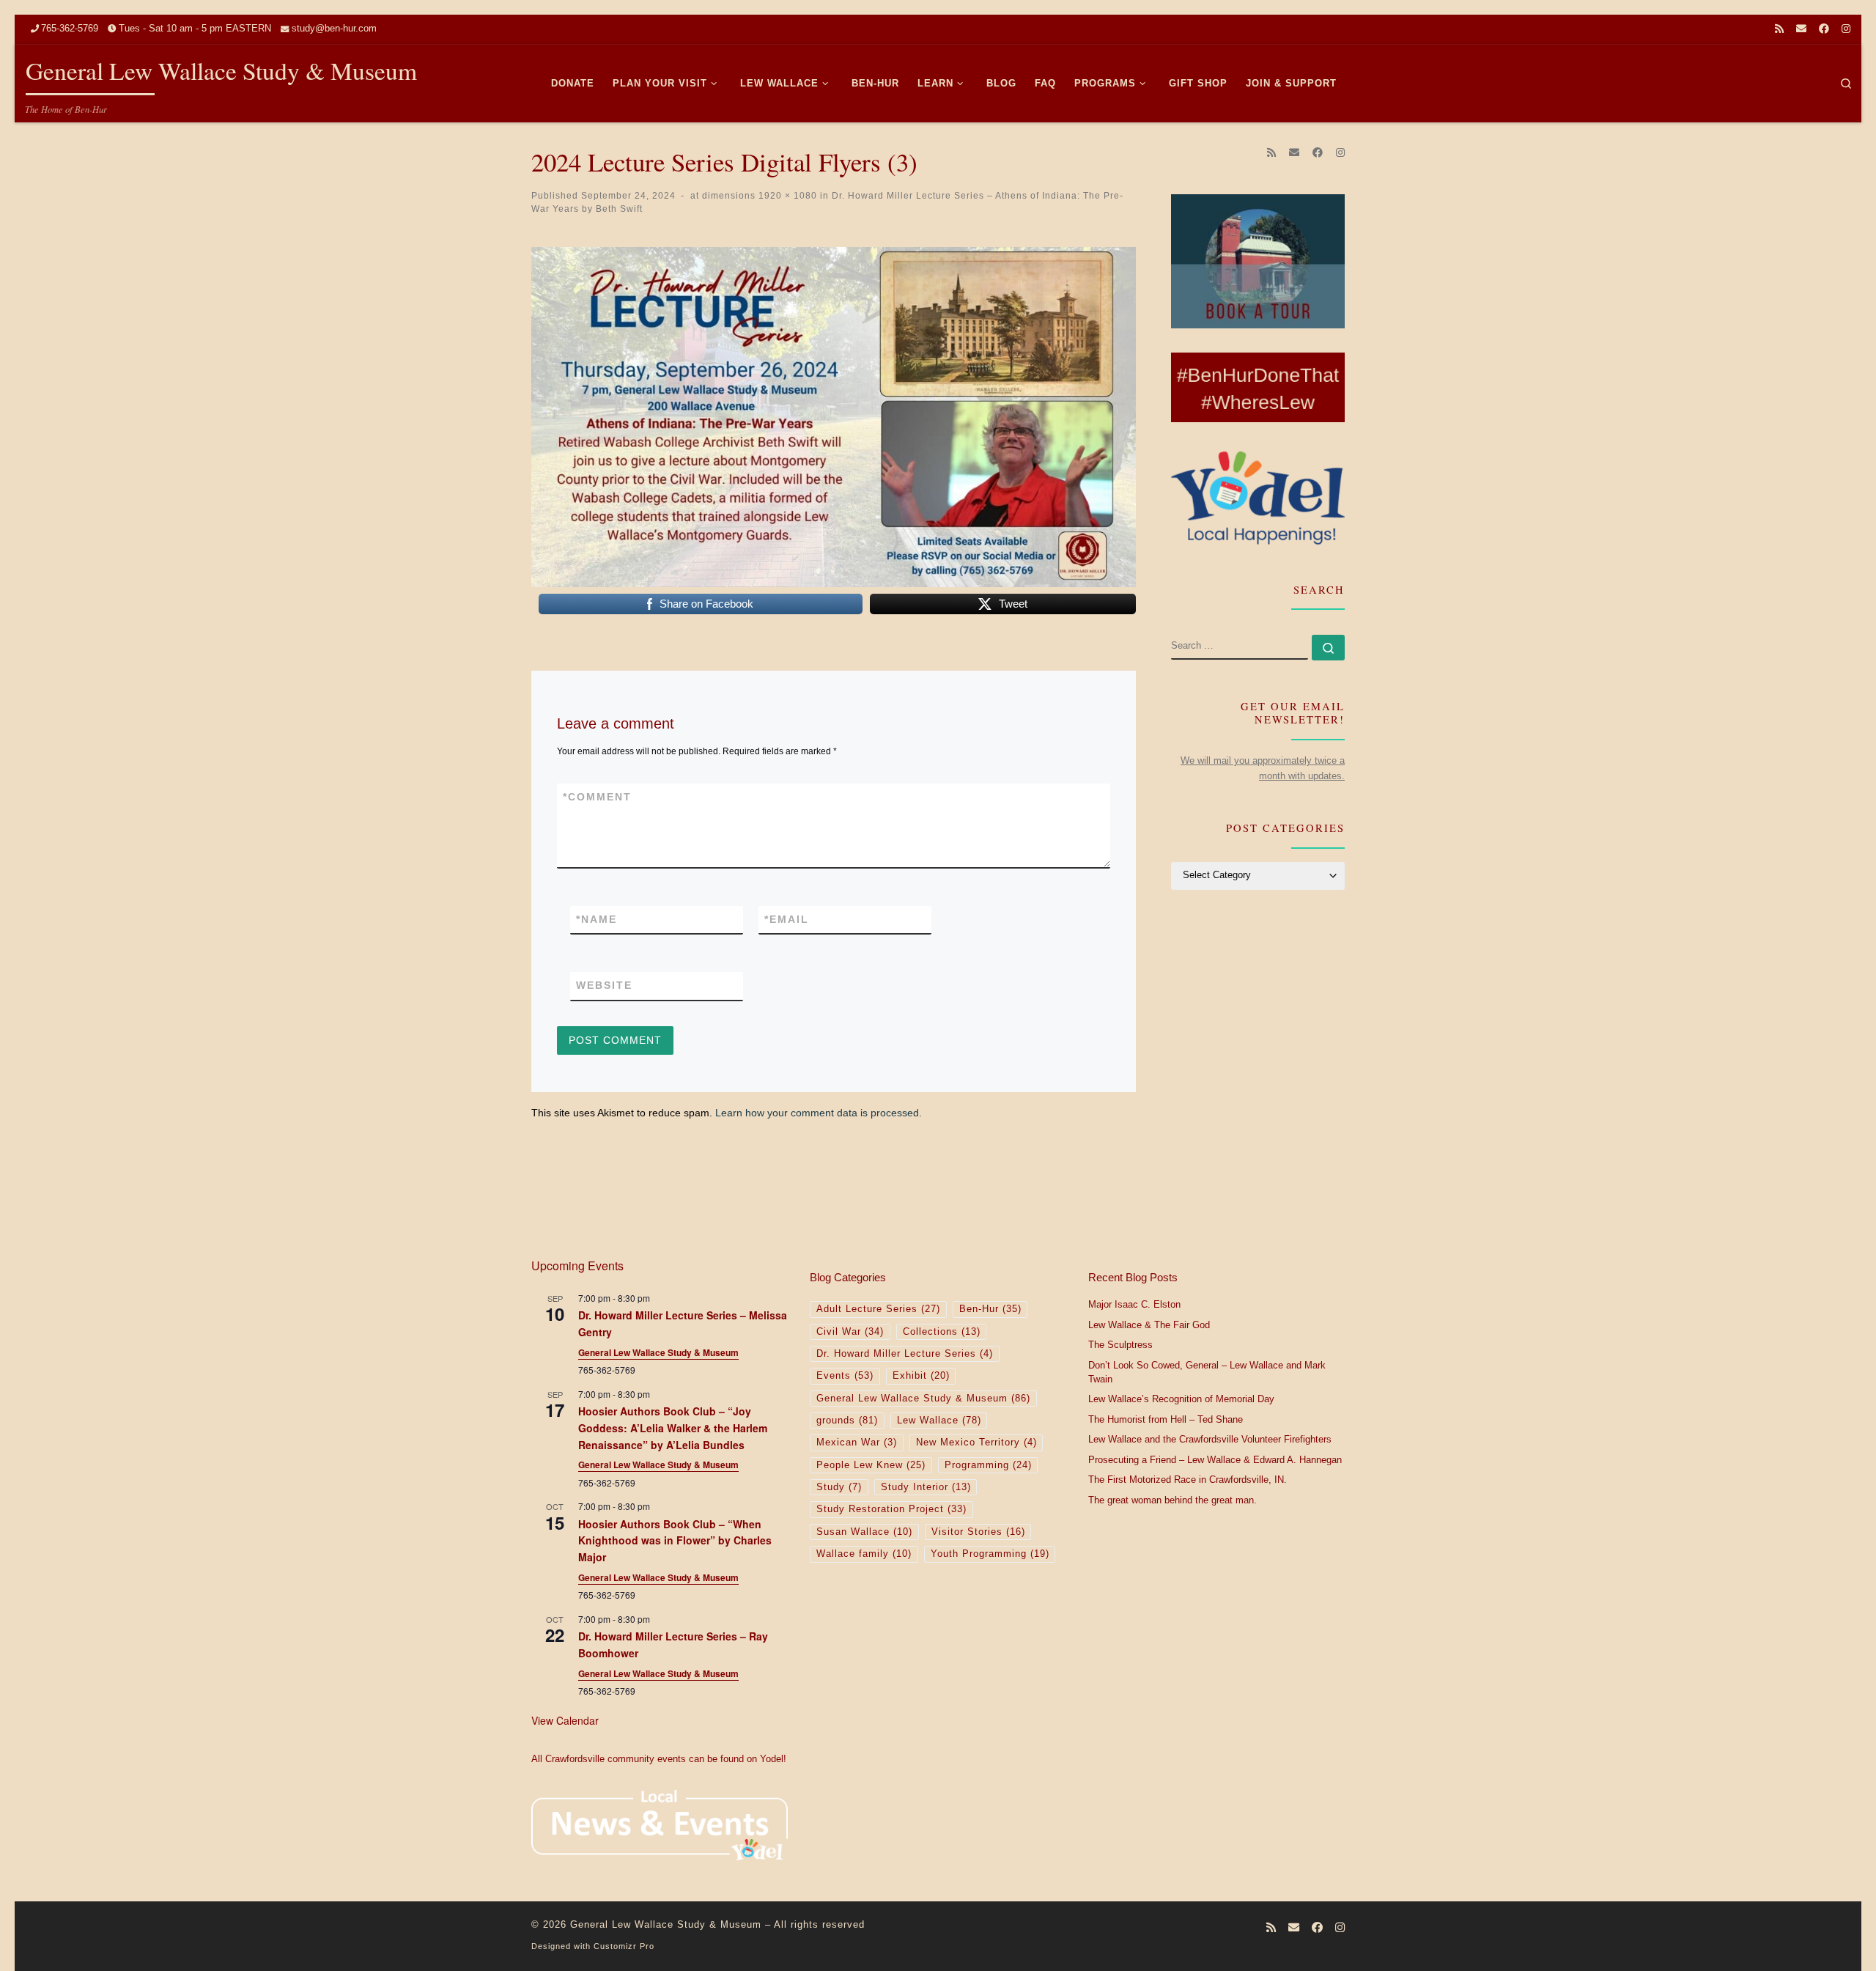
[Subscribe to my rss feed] (1779, 29)
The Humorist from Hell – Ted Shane (1166, 1420)
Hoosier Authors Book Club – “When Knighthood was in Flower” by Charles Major (675, 1540)
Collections (942, 1332)
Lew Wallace (939, 1421)
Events (845, 1376)
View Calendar (565, 1720)
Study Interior (926, 1487)
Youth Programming (990, 1554)
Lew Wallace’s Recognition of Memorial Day (1181, 1399)
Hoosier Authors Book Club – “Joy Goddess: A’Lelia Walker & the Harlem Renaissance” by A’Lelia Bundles (673, 1427)
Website (604, 985)
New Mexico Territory (976, 1443)
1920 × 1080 (786, 195)
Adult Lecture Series (878, 1309)
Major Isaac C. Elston (1134, 1305)
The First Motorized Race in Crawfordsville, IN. (1188, 1480)
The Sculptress (1120, 1345)
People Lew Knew (871, 1465)
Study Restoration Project (891, 1509)
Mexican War (857, 1443)
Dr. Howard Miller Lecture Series (905, 1354)
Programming (988, 1465)
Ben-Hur (990, 1309)
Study (839, 1487)
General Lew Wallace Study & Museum (658, 1352)
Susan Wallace (864, 1532)
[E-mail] (1801, 29)
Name (597, 919)
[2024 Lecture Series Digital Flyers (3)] (834, 417)
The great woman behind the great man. (1172, 1500)
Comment (597, 797)
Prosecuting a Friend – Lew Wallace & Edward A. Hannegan (1215, 1460)
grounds (847, 1421)
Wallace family (864, 1554)
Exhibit (921, 1376)
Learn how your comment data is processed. (819, 1113)
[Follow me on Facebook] (1824, 29)
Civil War (850, 1332)
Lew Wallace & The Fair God (1149, 1325)
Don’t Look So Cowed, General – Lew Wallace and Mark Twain (1207, 1373)
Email (787, 919)
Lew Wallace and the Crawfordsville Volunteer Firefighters (1210, 1440)
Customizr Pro (624, 1946)
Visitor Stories (978, 1532)
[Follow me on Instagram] (1846, 29)
